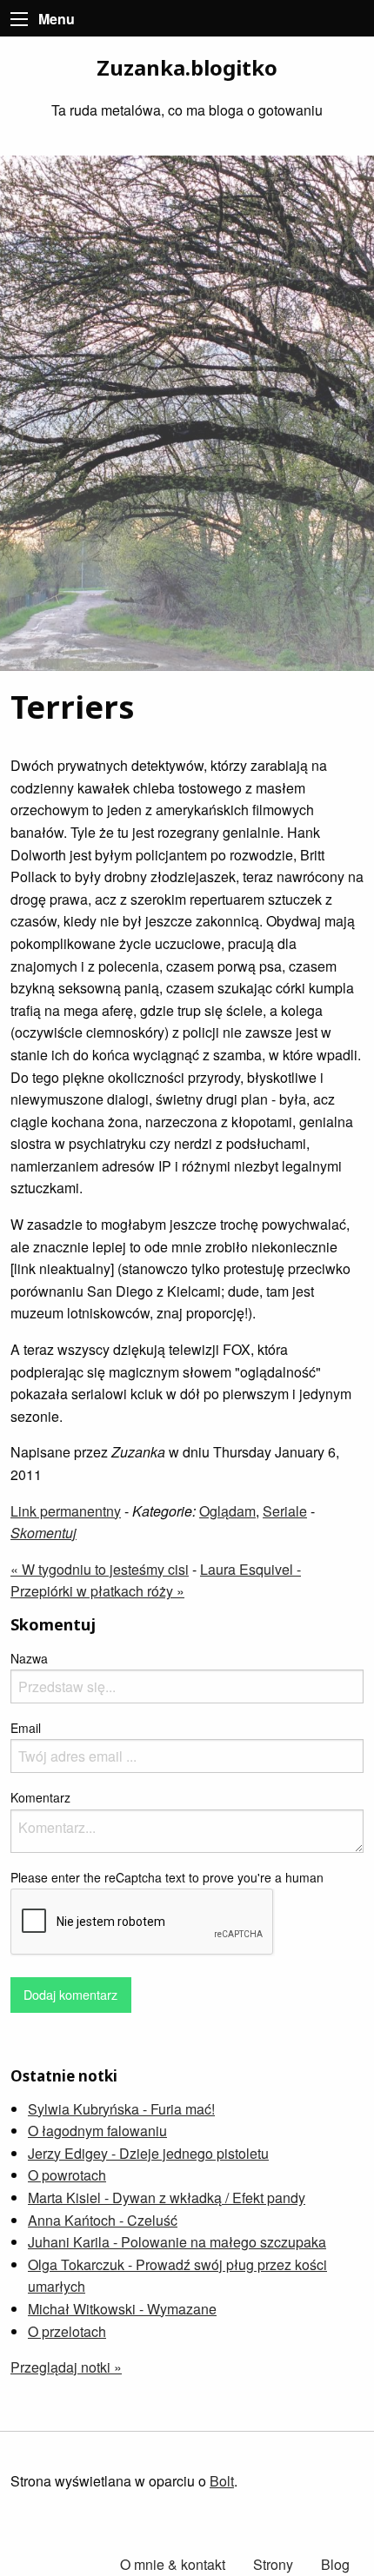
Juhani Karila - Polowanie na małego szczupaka (177, 2242)
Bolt (222, 2481)
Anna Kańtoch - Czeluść (103, 2220)
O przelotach (67, 2331)
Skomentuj (43, 1533)
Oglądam (227, 1511)
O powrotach (67, 2175)
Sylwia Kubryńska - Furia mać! (121, 2109)
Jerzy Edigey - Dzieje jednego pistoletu (148, 2153)
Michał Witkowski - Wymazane (122, 2309)
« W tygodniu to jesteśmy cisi (100, 1569)
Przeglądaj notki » (66, 2367)
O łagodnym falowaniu (97, 2131)
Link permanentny (66, 1511)
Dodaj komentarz (70, 1994)
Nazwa (29, 1658)
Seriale (285, 1511)
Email (26, 1728)
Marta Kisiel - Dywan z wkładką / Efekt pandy (167, 2198)
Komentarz (40, 1797)
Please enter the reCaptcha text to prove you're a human (167, 1877)
